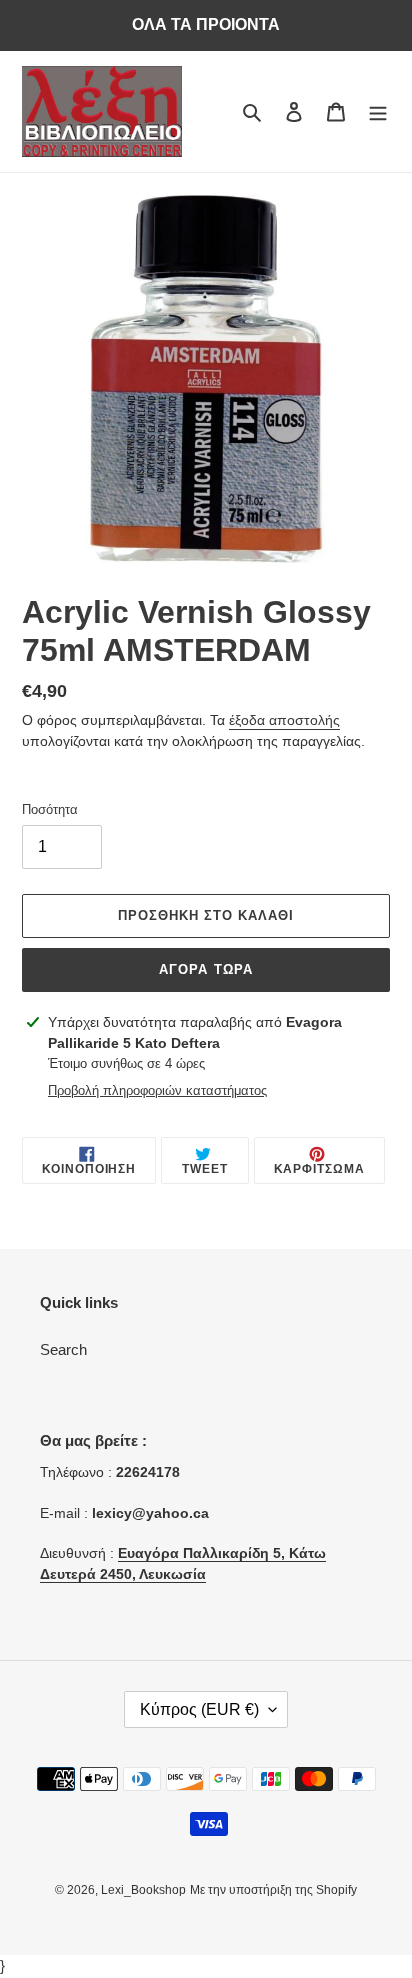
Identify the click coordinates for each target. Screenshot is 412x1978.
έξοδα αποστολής (284, 720)
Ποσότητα (50, 809)
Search (63, 1349)
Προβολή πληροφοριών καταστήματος (157, 1090)
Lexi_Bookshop (143, 1890)
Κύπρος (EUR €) (199, 1709)
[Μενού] (378, 111)
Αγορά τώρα (205, 969)
